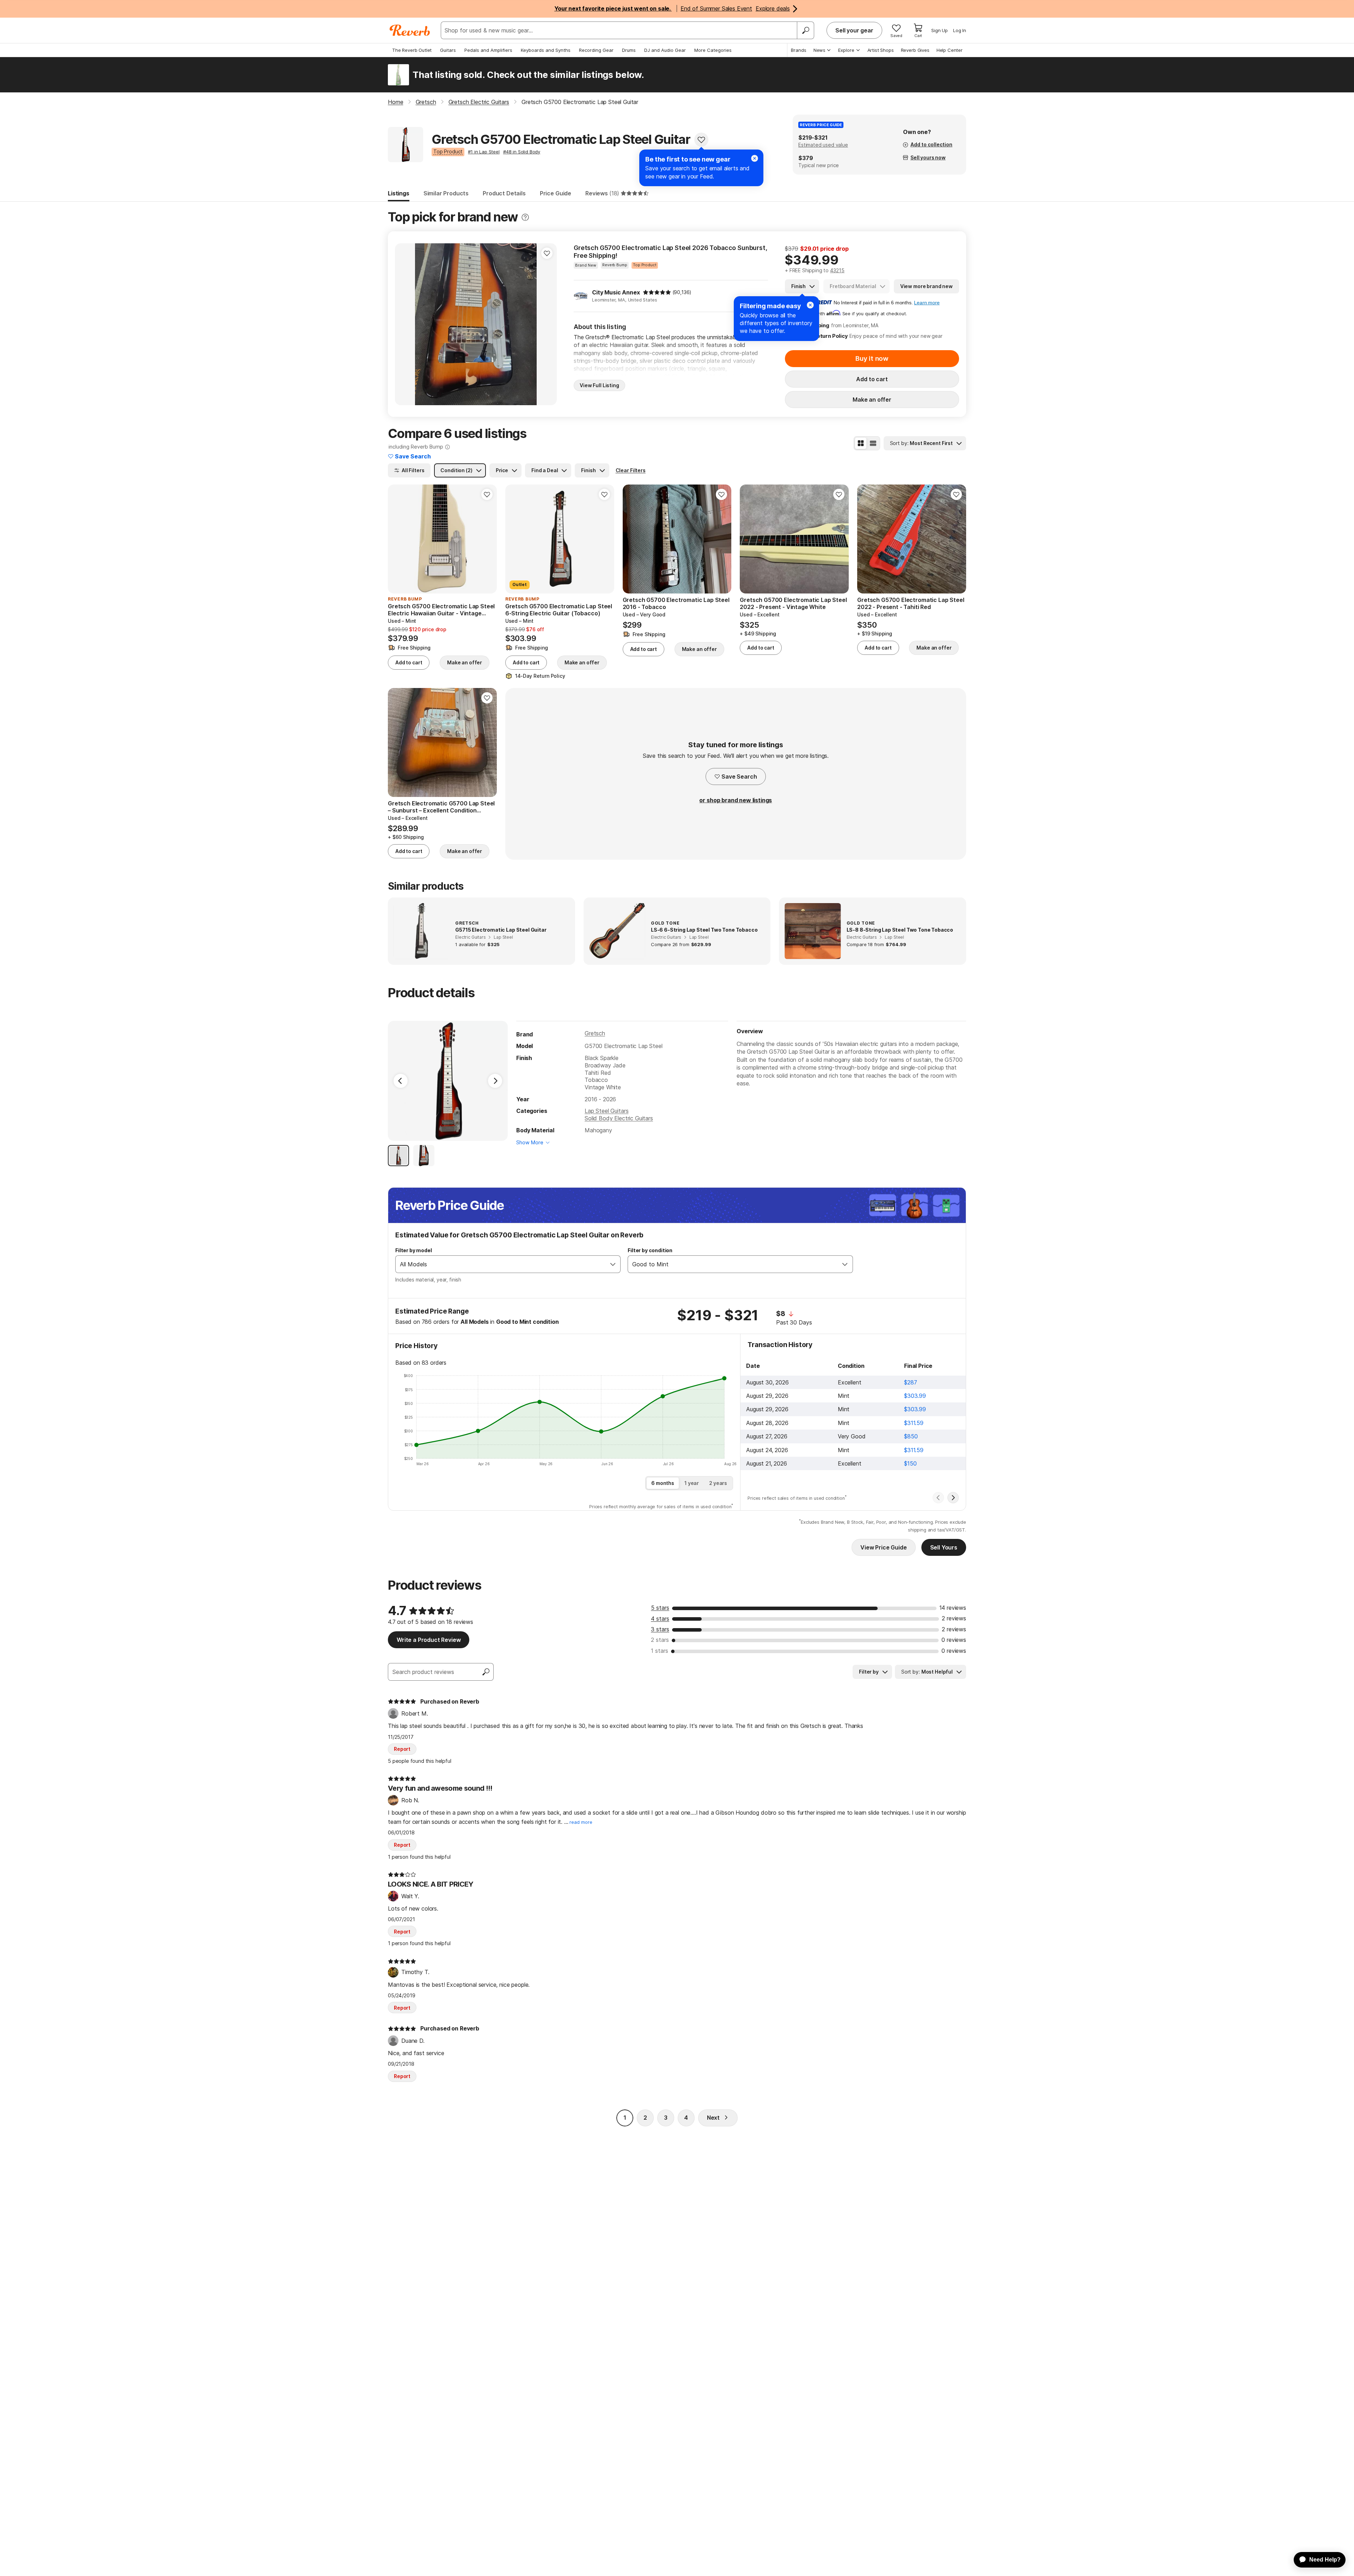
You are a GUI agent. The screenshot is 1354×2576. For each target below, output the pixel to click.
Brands (799, 50)
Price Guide (556, 193)
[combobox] (501, 1264)
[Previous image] (405, 324)
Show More (530, 1142)
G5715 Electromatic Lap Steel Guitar (501, 930)
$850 (911, 1436)
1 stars (660, 1651)
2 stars (660, 1640)
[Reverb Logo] (410, 30)
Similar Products (446, 193)
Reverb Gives (915, 50)
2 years (718, 1483)
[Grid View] (861, 443)
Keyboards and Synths (546, 50)
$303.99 (915, 1396)
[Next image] (547, 324)
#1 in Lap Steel (484, 152)
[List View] (873, 443)
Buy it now (872, 358)
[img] (657, 292)
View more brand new (926, 286)
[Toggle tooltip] (525, 217)
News (819, 50)
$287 (910, 1382)
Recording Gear (596, 50)
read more (581, 1822)
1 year (692, 1483)
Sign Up (940, 30)
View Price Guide (883, 1547)
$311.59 (914, 1423)
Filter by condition (650, 1250)
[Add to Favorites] (701, 140)
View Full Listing (599, 385)
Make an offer (872, 400)
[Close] (810, 305)
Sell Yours (944, 1547)
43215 (837, 270)
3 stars (660, 1629)
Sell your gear (854, 30)
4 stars (660, 1619)
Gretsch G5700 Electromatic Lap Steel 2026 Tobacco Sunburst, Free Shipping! (670, 252)
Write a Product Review (429, 1640)
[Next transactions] (953, 1498)
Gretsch (595, 1033)
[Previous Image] (401, 1081)
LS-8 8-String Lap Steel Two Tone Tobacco (900, 930)
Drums (629, 50)
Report (402, 1749)
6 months (663, 1483)
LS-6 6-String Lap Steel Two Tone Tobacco (704, 930)
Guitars (448, 50)
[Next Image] (495, 1081)
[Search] (805, 30)
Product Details (504, 193)
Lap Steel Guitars (606, 1111)
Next (713, 2118)
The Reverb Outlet (412, 50)
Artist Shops (881, 50)
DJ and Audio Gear (665, 50)
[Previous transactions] (938, 1498)
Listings (399, 193)
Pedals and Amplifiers (488, 50)
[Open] (613, 1264)
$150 (910, 1463)
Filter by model (414, 1250)
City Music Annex (616, 292)
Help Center (950, 50)
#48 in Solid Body (522, 152)
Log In (960, 30)
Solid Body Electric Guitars (619, 1118)
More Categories (713, 50)
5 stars (660, 1608)
